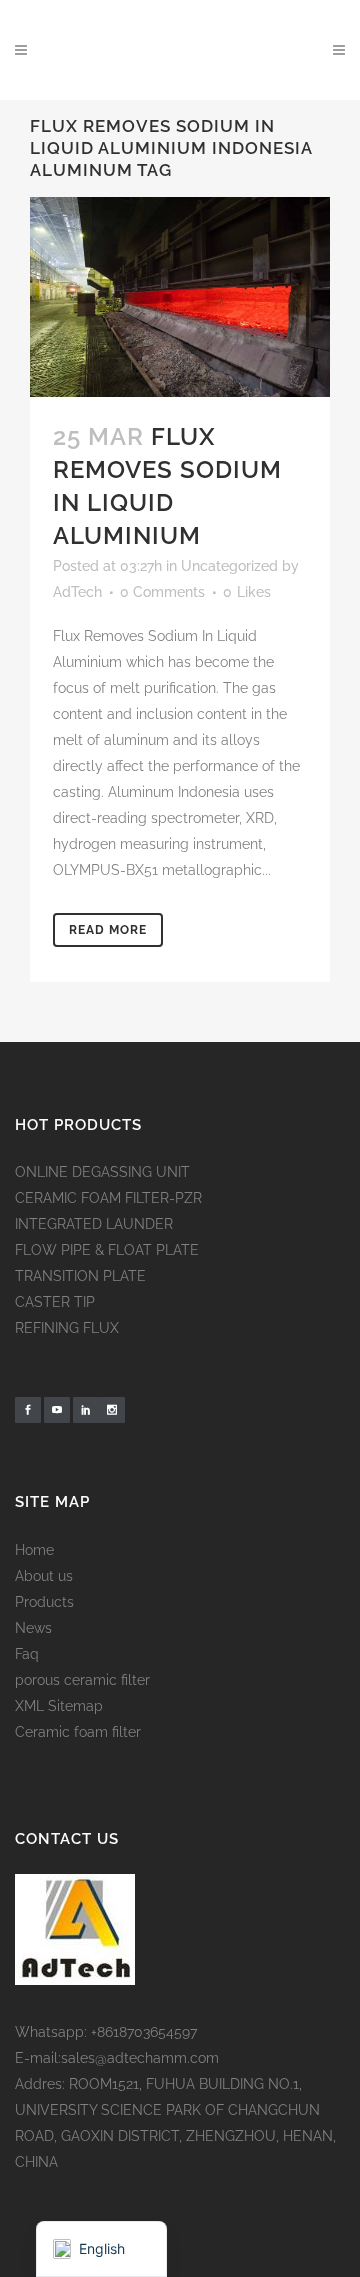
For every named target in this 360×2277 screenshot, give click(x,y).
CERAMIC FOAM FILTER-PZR (108, 1198)
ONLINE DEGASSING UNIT (102, 1172)
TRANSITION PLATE (80, 1276)
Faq (27, 1654)
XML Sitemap (59, 1706)
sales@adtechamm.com (140, 2058)
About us (44, 1576)
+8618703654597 (144, 2032)
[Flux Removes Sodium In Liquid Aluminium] (180, 297)
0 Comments (162, 592)
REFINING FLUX (67, 1328)
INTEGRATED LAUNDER (94, 1224)
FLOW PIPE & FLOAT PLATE (107, 1250)
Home (34, 1550)
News (33, 1628)
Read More (108, 930)
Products (44, 1602)
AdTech (77, 592)
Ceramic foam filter (78, 1732)
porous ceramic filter (82, 1680)
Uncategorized (229, 566)
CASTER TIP (55, 1302)
